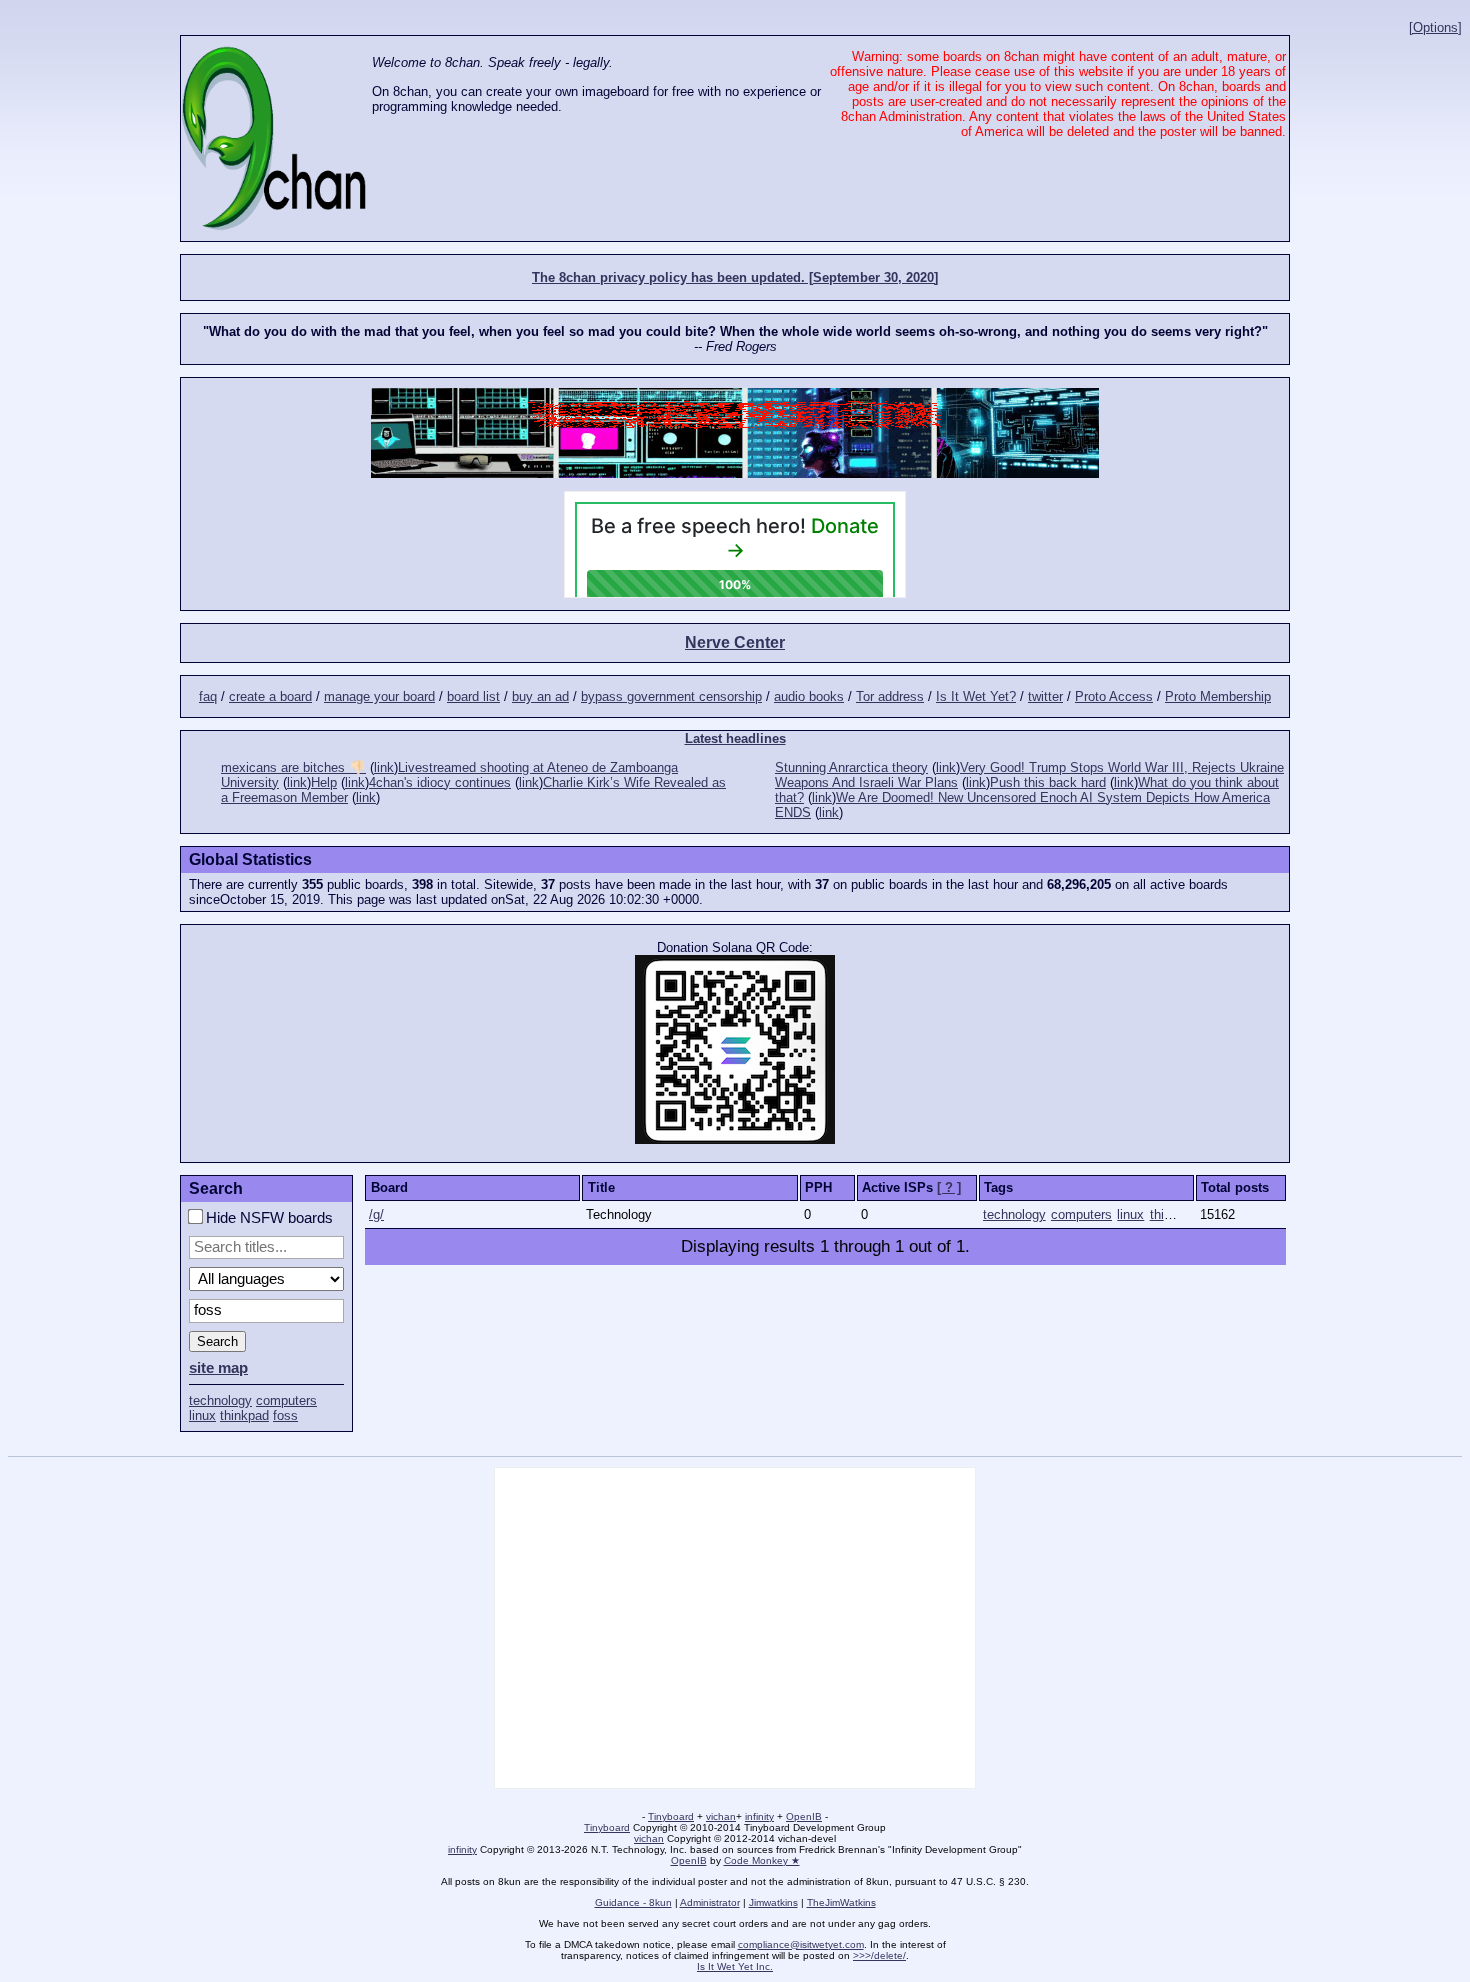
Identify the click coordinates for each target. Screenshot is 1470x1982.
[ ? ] (949, 1187)
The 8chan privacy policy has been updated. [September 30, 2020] (735, 277)
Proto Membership (1218, 696)
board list (473, 696)
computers (286, 1400)
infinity (759, 1816)
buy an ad (540, 696)
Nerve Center (735, 642)
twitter (1045, 696)
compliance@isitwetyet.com (801, 1944)
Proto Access (1114, 696)
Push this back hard (1048, 782)
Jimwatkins (773, 1902)
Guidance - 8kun (633, 1902)
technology (220, 1400)
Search (217, 1341)
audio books (809, 696)
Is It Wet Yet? (976, 696)
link (384, 767)
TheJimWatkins (841, 1902)
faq (208, 696)
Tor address (890, 696)
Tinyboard (671, 1816)
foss (285, 1415)
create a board (270, 696)
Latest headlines (735, 738)
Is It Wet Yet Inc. (735, 1966)
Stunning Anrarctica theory (851, 767)
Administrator (710, 1902)
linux (202, 1415)
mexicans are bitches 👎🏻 (293, 767)
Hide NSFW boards (267, 1218)
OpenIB (804, 1816)
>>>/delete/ (879, 1955)
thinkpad (244, 1415)
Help (324, 782)
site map (218, 1368)
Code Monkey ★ (762, 1860)
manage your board (379, 696)
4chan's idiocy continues (440, 782)
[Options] (1435, 27)
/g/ (376, 1214)
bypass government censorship (671, 696)
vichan (721, 1816)
